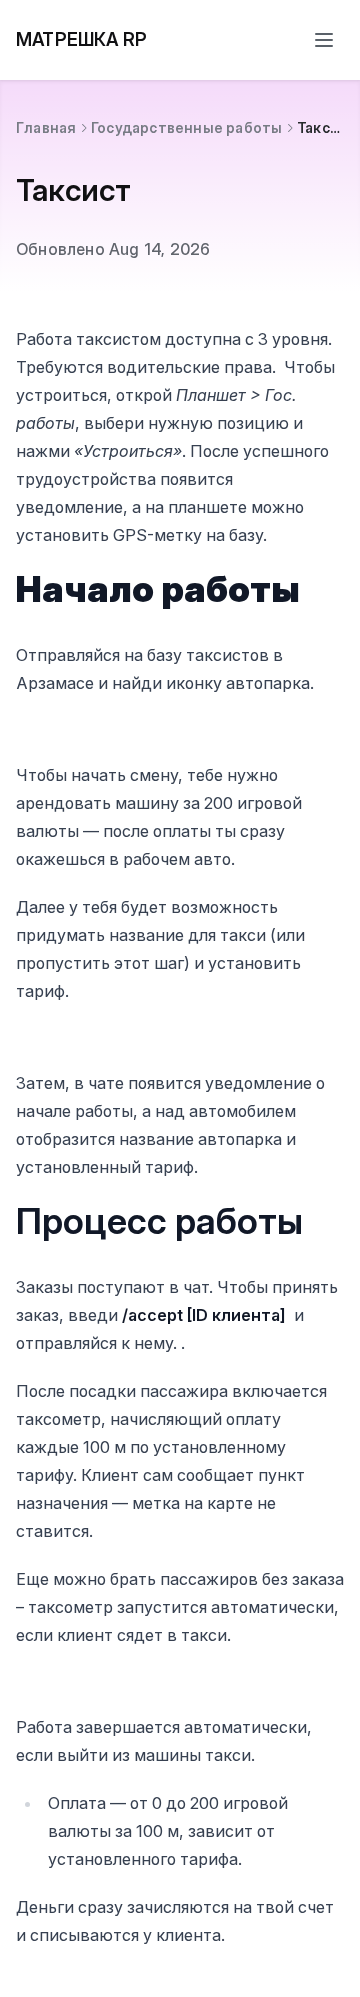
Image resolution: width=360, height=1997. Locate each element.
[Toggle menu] (324, 40)
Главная (46, 127)
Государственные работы (186, 127)
